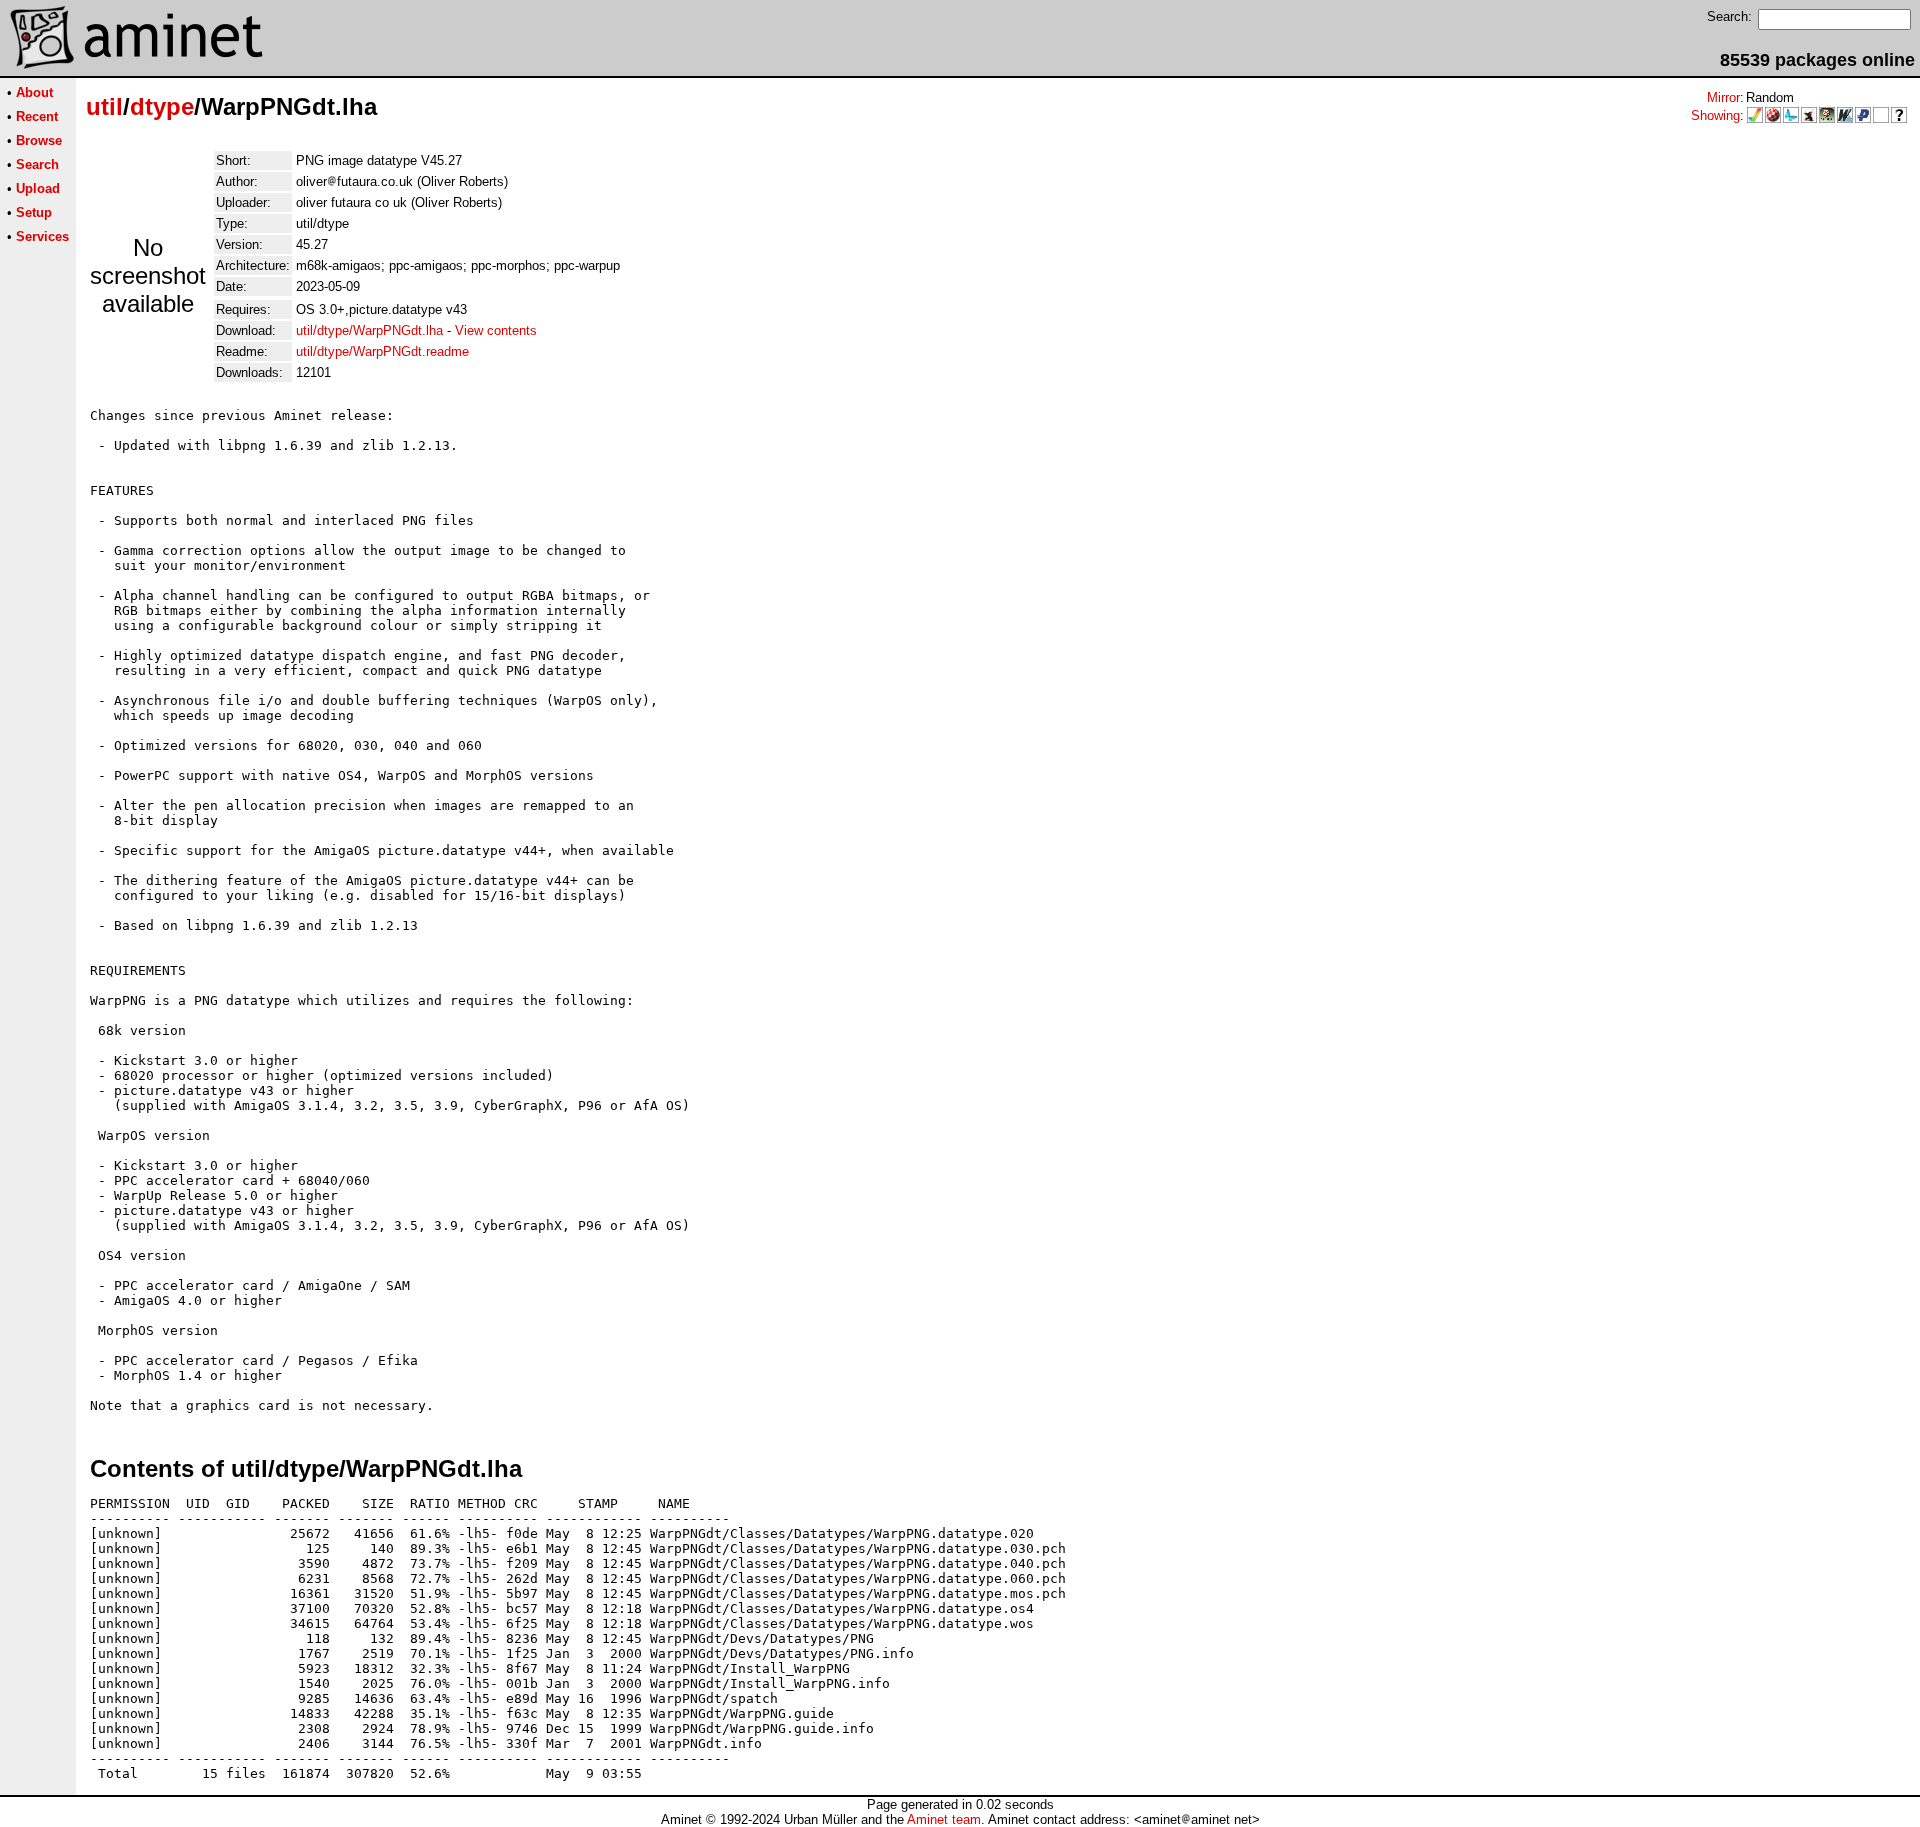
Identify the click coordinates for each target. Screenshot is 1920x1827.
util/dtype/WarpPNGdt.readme (382, 351)
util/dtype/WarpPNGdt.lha (369, 330)
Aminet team (944, 1819)
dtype (162, 106)
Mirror (1723, 97)
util (104, 106)
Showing (1715, 115)
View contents (496, 330)
